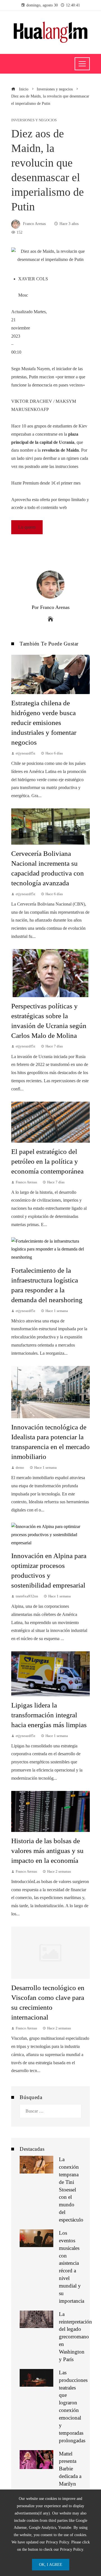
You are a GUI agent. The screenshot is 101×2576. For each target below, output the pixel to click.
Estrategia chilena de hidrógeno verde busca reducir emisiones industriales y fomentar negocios (44, 723)
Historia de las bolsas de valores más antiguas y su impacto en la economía (47, 1851)
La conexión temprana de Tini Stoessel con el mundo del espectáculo (71, 2190)
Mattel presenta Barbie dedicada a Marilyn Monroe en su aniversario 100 (71, 2484)
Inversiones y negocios (34, 120)
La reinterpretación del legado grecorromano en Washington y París (75, 2337)
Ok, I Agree (51, 2564)
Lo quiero (27, 527)
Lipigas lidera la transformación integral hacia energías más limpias (49, 1715)
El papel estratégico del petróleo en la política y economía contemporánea (47, 1161)
